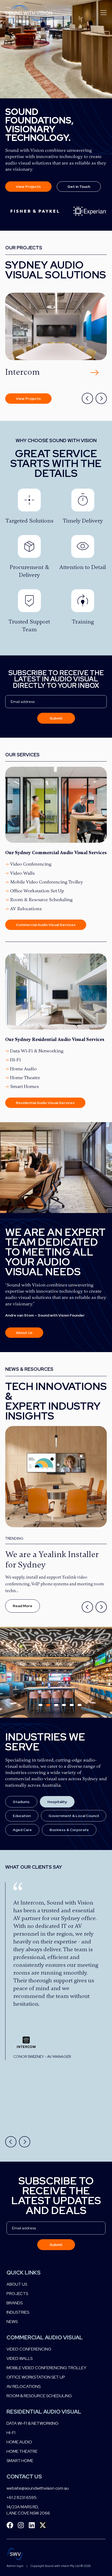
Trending (14, 1538)
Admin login (15, 2566)
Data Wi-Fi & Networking (37, 1051)
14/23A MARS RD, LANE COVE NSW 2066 (28, 2510)
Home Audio (23, 1069)
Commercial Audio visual (45, 2337)
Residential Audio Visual (44, 2412)
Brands (15, 2303)
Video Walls (22, 873)
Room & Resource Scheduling (41, 900)
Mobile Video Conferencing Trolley (47, 882)
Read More (23, 1606)
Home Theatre (25, 1078)
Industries (18, 2312)
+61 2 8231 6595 (21, 2498)
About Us (17, 2284)
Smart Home (20, 2461)
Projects (17, 2294)
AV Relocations (26, 909)
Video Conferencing (31, 864)
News (12, 2322)
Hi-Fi (15, 1060)
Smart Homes (24, 1086)
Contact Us (24, 2476)
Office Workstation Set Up (37, 891)
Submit (56, 718)
